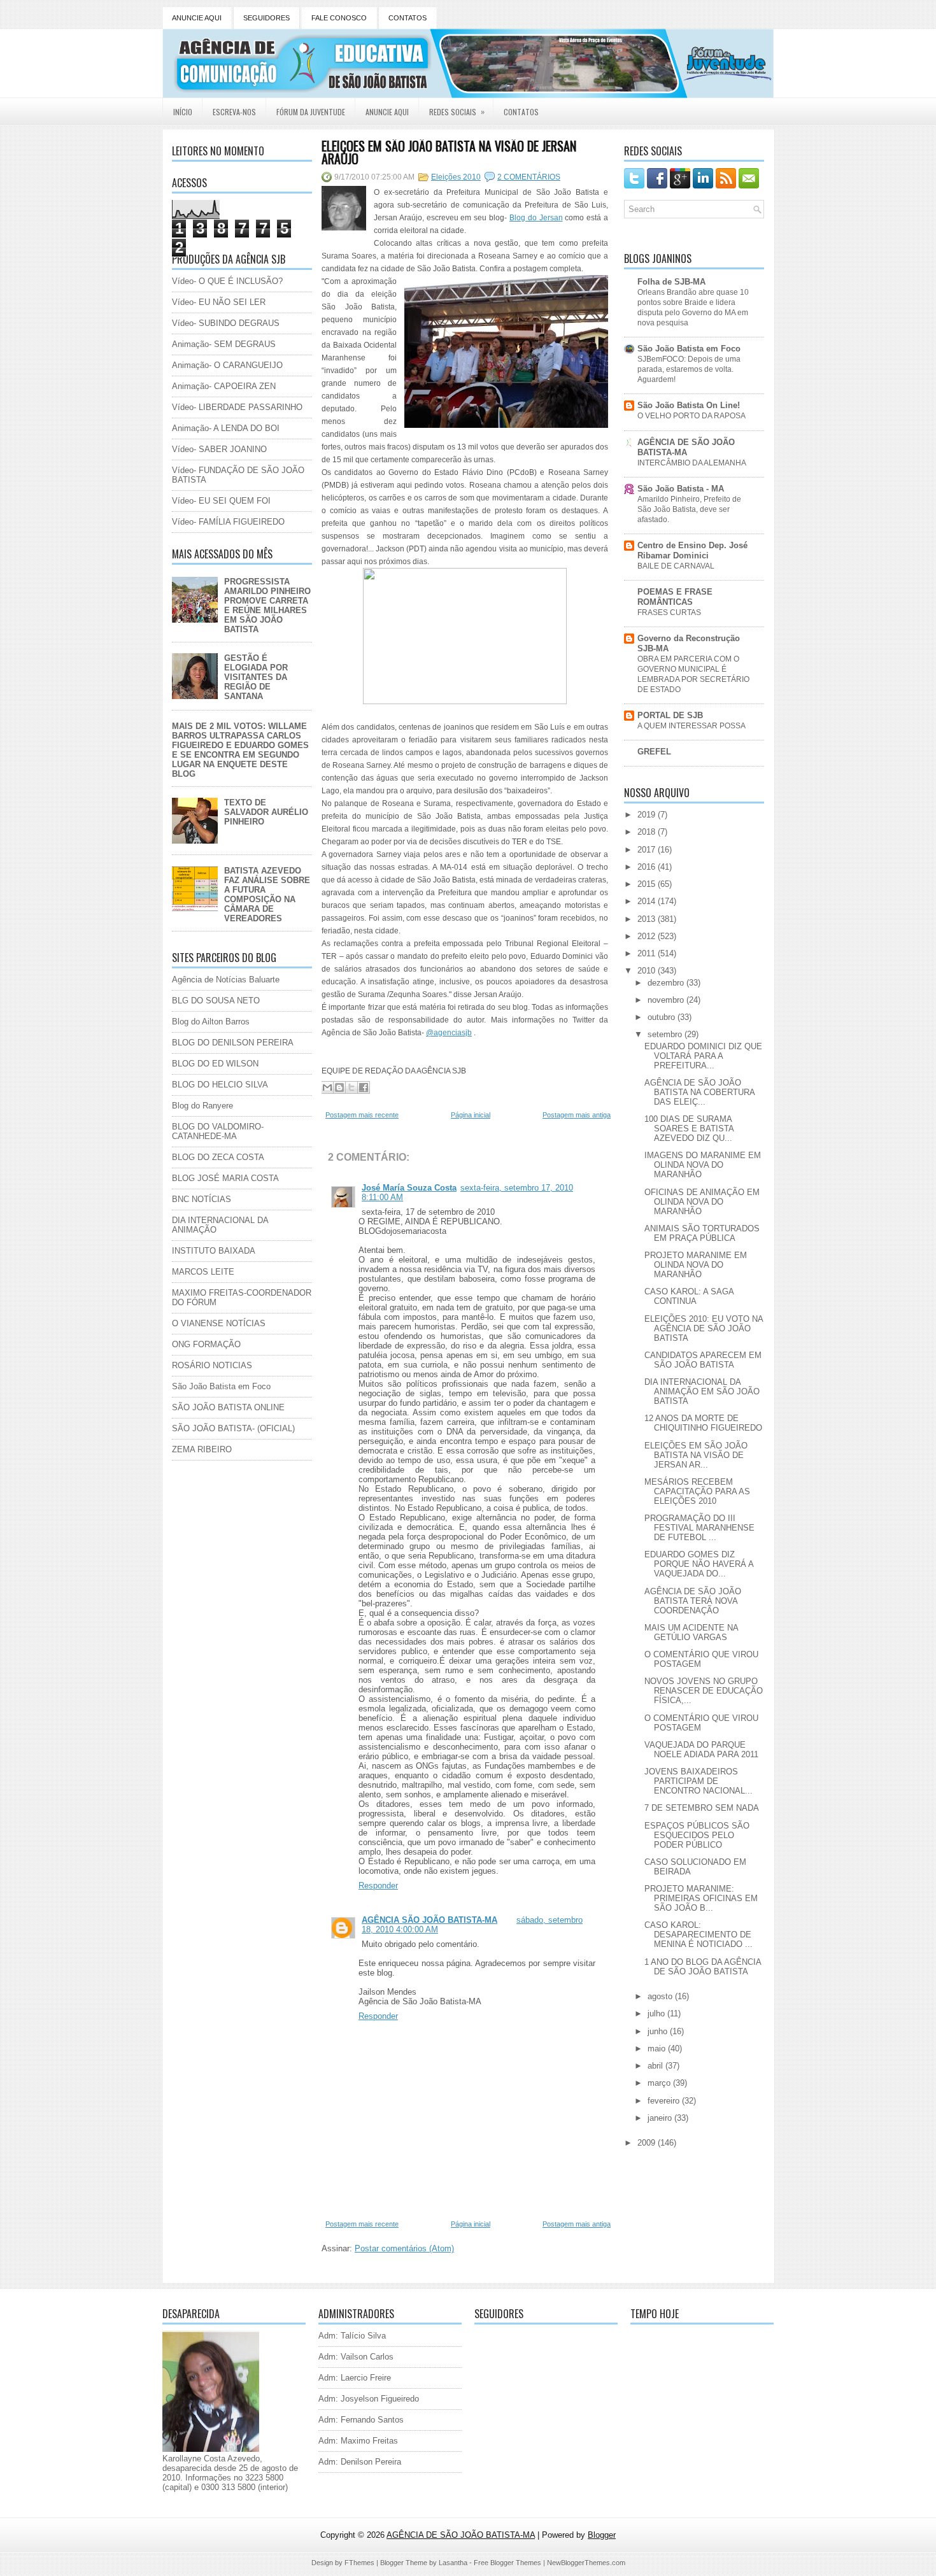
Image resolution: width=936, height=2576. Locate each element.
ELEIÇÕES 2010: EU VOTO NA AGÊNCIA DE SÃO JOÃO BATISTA (704, 1328)
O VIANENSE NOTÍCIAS (219, 1323)
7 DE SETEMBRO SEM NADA (702, 1808)
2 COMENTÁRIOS (529, 177)
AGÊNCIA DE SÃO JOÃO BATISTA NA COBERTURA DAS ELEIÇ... (699, 1092)
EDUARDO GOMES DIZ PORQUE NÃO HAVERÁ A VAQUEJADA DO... (699, 1564)
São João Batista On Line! (689, 405)
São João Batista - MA (681, 489)
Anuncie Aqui (387, 112)
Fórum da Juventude (311, 112)
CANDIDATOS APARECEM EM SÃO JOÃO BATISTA (703, 1360)
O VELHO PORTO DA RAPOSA (691, 416)
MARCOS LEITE (203, 1272)
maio (658, 2049)
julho (657, 2013)
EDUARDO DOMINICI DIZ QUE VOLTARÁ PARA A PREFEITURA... (703, 1056)
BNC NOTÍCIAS (202, 1199)
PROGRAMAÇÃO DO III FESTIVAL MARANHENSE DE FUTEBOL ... (699, 1528)
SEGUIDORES (266, 18)
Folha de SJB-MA (671, 282)
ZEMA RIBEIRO (202, 1449)
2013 (648, 919)
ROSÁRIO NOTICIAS (212, 1365)
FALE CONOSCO (339, 18)
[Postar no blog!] (339, 1087)
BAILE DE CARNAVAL (676, 566)
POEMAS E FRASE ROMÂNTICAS (675, 597)
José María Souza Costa (409, 1188)
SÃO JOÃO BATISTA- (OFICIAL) (233, 1428)
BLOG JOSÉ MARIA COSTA (225, 1178)
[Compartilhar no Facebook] (364, 1087)
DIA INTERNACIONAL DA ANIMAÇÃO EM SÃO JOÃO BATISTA (702, 1391)
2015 (648, 884)
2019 (648, 815)
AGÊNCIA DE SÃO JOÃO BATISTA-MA (686, 447)
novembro (667, 1000)
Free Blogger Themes (507, 2563)
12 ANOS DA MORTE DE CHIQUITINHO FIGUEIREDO (703, 1423)
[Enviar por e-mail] (327, 1087)
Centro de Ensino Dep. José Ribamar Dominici (692, 550)
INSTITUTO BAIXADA (214, 1251)
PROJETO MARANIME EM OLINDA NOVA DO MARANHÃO (696, 1265)
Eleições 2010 (456, 177)
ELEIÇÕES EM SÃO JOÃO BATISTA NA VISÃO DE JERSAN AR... (696, 1455)
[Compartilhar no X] (351, 1087)
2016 (648, 867)
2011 (648, 953)
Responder (378, 1886)
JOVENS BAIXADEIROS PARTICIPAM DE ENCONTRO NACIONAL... (698, 1781)
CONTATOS (408, 18)
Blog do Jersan (536, 218)
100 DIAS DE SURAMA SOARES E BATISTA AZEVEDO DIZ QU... (689, 1129)
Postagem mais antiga (577, 1115)
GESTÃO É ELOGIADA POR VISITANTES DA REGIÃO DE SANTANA (256, 677)
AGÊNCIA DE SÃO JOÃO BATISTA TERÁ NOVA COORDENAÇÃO (693, 1601)
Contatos (521, 112)
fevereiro (665, 2101)
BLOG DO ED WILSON (215, 1064)
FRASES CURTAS (669, 612)
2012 (648, 936)
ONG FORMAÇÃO (206, 1344)
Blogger (602, 2535)
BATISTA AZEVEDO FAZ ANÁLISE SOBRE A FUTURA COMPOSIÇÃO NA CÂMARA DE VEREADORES (267, 895)
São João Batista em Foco (221, 1386)
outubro (663, 1017)
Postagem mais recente (362, 1115)
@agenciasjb (449, 1033)
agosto (661, 1996)
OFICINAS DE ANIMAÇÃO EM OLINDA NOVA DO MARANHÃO (702, 1202)
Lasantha (453, 2563)
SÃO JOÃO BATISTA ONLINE (228, 1407)
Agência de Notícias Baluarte (226, 980)
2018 (648, 832)
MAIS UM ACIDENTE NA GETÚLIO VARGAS (691, 1632)
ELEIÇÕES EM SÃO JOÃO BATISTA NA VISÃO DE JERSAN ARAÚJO (449, 152)
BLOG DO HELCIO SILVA (220, 1085)
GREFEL (654, 752)
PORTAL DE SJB (670, 715)
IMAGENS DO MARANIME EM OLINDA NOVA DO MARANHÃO (703, 1165)
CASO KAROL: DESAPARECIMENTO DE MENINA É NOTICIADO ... (698, 1935)
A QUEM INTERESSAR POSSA (691, 726)
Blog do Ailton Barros (211, 1022)
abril (656, 2066)
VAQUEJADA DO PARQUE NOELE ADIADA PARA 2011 (701, 1750)
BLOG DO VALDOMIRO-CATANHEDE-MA (218, 1131)
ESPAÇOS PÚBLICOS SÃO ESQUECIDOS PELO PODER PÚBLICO (697, 1835)
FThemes (359, 2563)
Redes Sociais (457, 111)
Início (183, 112)
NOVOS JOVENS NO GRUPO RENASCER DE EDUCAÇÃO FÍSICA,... (704, 1691)
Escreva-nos (234, 112)
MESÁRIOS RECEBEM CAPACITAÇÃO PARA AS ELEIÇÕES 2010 (697, 1491)
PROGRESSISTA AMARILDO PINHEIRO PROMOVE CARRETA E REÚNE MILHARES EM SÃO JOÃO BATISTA (267, 605)
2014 (648, 901)
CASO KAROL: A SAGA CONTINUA (689, 1296)
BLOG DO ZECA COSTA (218, 1157)
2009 (648, 2143)
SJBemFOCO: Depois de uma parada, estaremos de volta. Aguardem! (689, 369)
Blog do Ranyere (202, 1106)
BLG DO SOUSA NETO (216, 1001)
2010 (648, 971)
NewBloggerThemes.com (586, 2563)
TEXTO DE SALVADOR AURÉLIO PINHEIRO (266, 812)
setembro (666, 1034)
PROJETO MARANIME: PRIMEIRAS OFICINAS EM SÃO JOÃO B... (701, 1898)
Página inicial (471, 1115)
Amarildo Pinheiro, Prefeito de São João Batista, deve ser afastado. (689, 509)
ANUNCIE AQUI (197, 18)
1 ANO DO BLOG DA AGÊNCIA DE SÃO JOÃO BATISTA (703, 1967)
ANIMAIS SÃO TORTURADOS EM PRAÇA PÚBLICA (702, 1233)
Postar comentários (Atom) (404, 2248)
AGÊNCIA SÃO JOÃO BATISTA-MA (429, 1920)
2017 (648, 850)
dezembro (667, 983)
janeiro (661, 2118)
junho (659, 2031)
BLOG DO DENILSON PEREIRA (233, 1043)
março (660, 2083)
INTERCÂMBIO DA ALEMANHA (692, 463)
